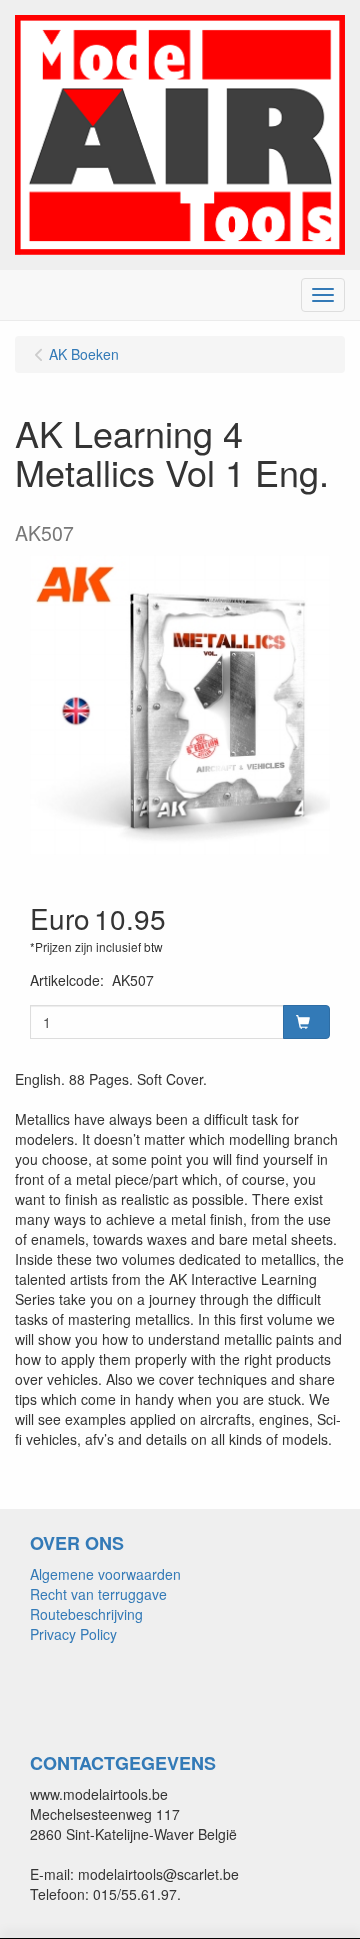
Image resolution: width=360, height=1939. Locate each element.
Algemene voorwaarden (105, 1574)
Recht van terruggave (98, 1594)
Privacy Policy (73, 1634)
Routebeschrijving (86, 1614)
